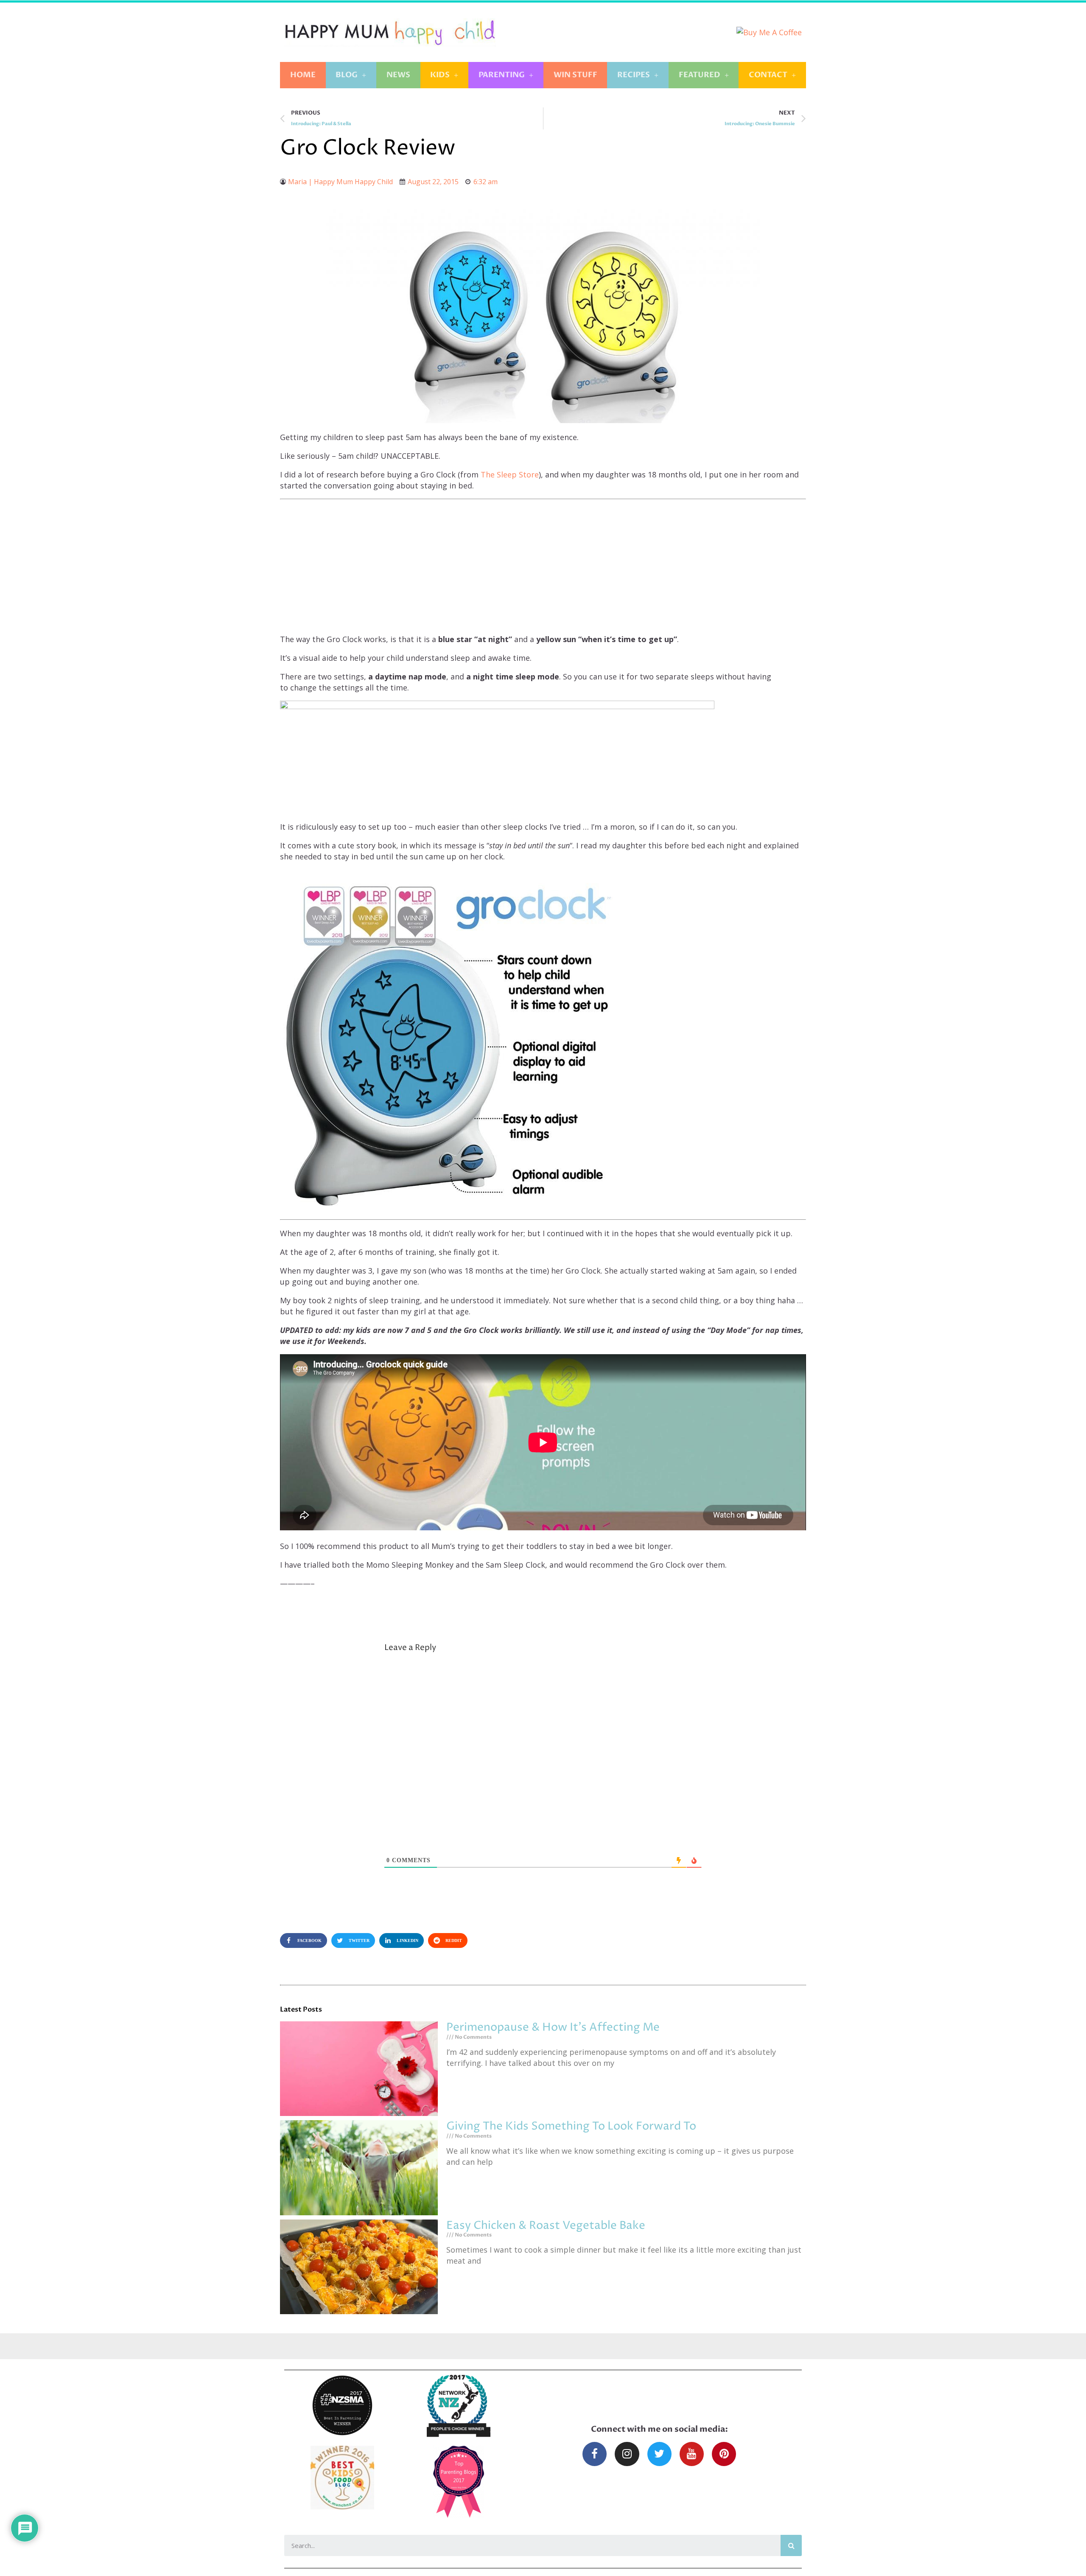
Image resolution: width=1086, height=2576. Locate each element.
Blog (347, 75)
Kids (440, 75)
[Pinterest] (724, 2454)
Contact (768, 75)
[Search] (791, 2545)
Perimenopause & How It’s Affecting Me (553, 2027)
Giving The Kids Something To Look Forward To (571, 2126)
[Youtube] (692, 2454)
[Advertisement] (543, 567)
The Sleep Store (510, 474)
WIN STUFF (575, 75)
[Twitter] (659, 2454)
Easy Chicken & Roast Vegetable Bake (546, 2226)
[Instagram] (627, 2454)
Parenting (502, 75)
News (398, 75)
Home (303, 75)
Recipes (634, 75)
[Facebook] (595, 2454)
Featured (700, 75)
